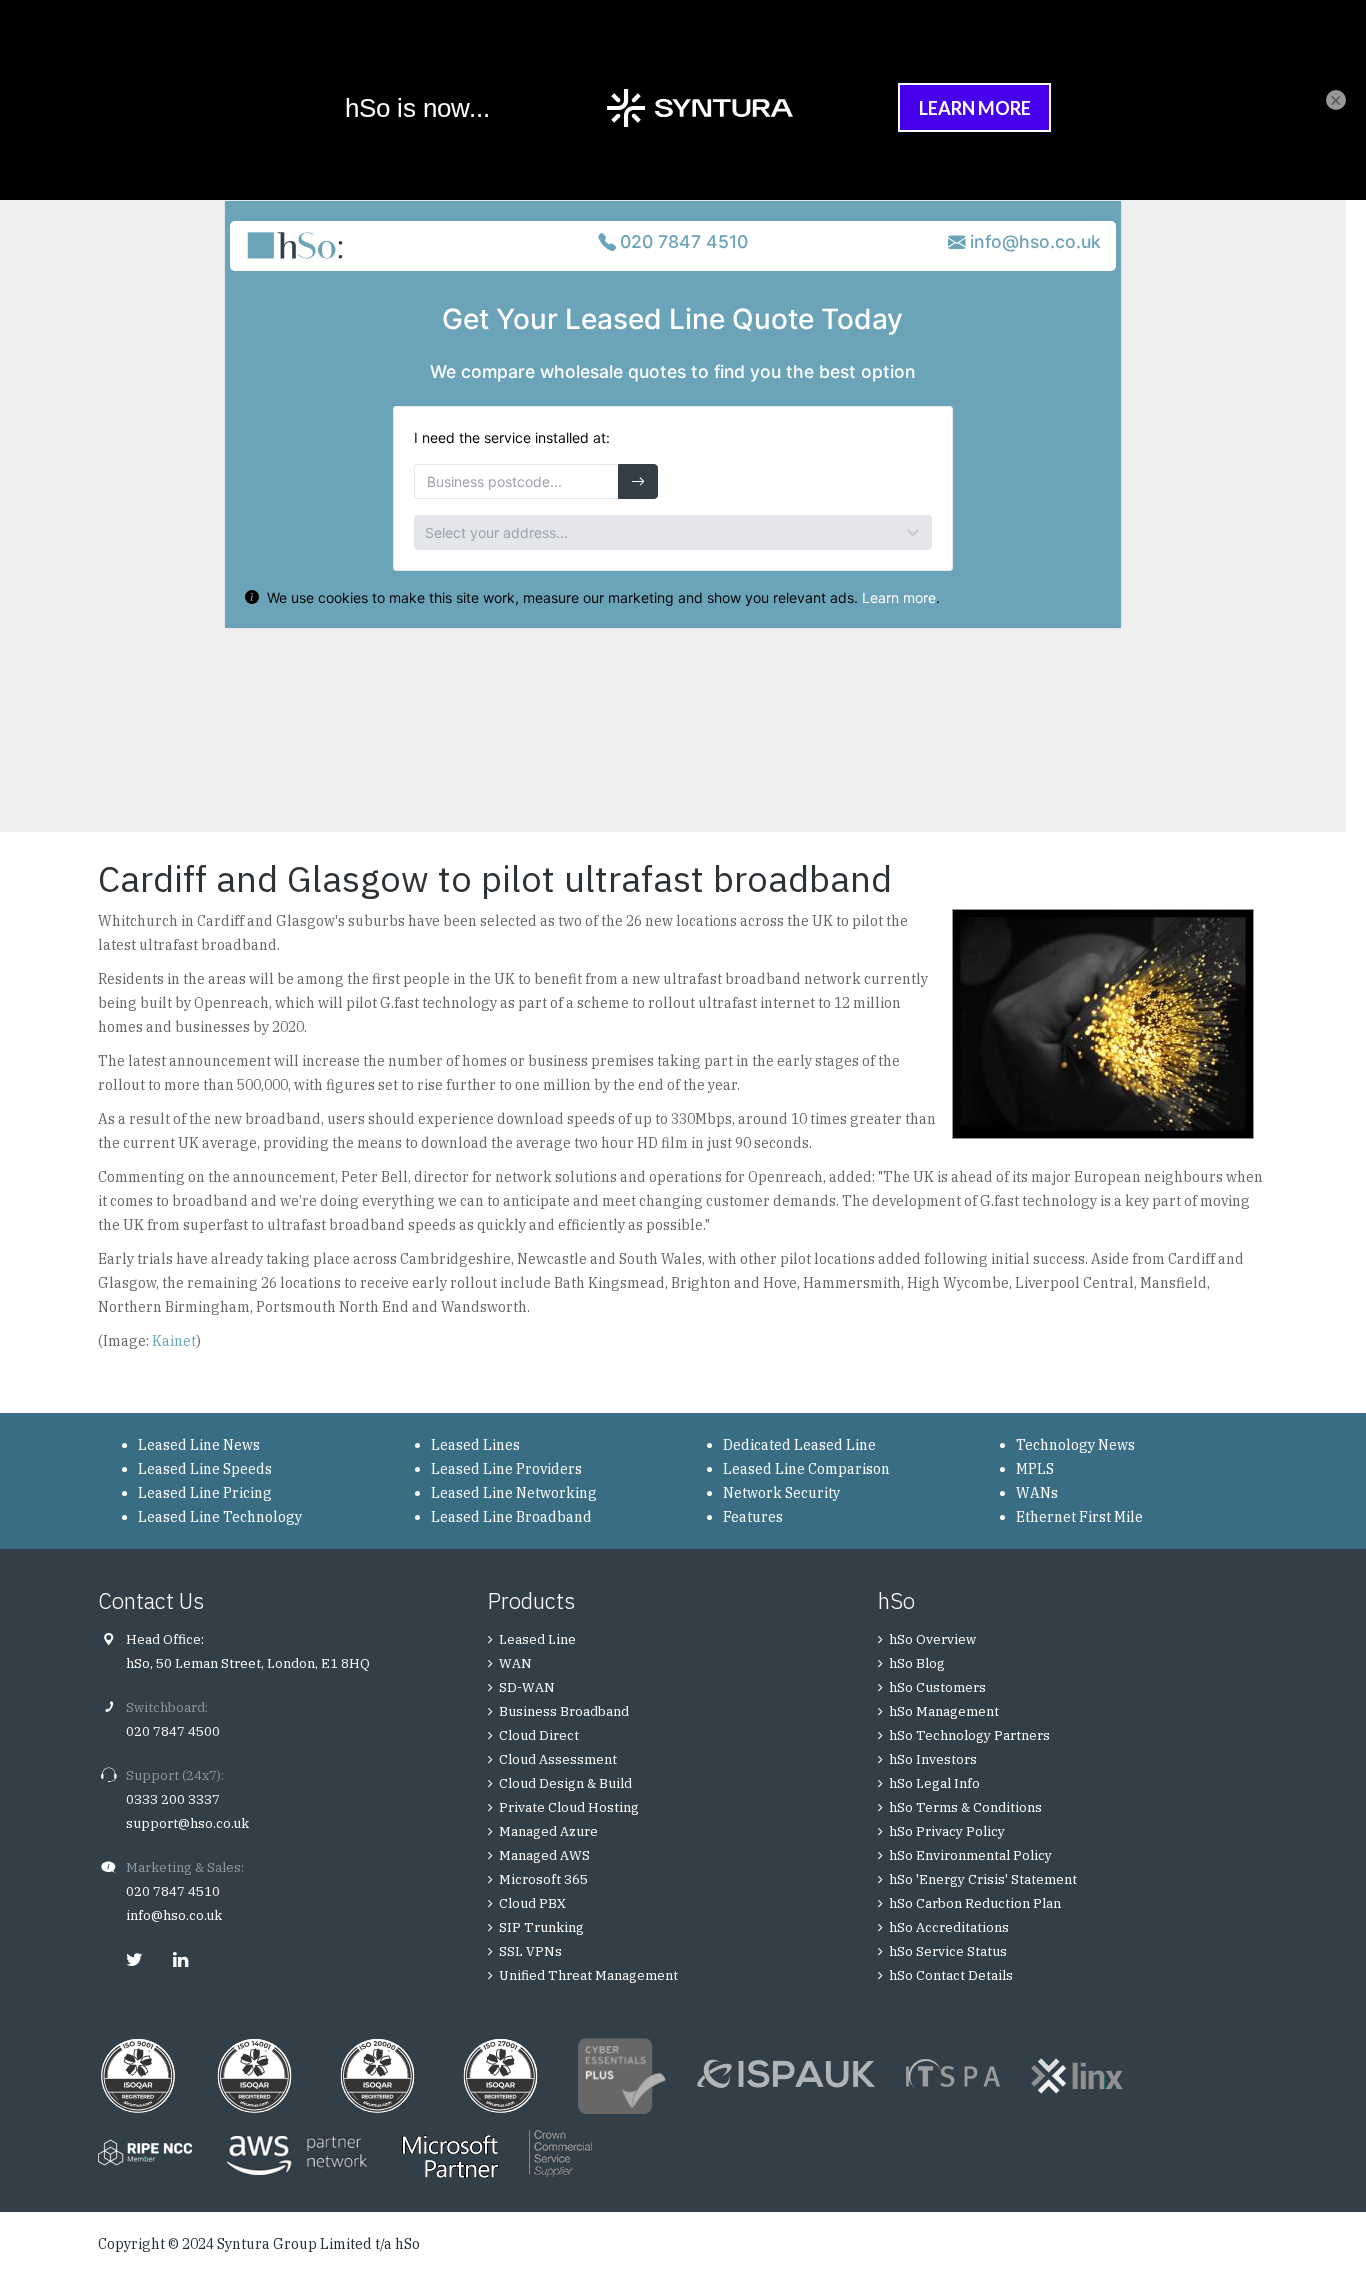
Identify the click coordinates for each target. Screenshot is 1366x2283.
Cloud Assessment (558, 1759)
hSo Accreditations (949, 1927)
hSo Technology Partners (969, 1735)
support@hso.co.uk (187, 1823)
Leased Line (537, 1639)
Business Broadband (564, 1711)
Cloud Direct (539, 1735)
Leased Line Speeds (205, 1469)
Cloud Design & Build (565, 1783)
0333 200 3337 (173, 1799)
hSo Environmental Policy (970, 1855)
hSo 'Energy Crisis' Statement (983, 1879)
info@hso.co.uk (174, 1915)
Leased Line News (199, 1445)
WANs (1037, 1493)
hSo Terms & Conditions (965, 1807)
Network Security (781, 1493)
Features (753, 1517)
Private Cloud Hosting (569, 1807)
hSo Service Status (948, 1951)
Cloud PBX (532, 1903)
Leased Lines (475, 1445)
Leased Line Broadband (511, 1517)
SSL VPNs (530, 1951)
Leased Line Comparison (806, 1469)
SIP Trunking (541, 1927)
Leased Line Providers (506, 1469)
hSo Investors (933, 1759)
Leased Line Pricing (205, 1493)
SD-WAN (527, 1687)
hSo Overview (932, 1639)
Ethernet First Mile (1079, 1517)
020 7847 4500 (173, 1731)
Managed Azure (548, 1831)
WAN (515, 1663)
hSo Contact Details (951, 1975)
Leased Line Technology (220, 1517)
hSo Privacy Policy (947, 1831)
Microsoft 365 (543, 1879)
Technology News (1075, 1445)
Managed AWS (544, 1855)
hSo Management (944, 1711)
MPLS (1035, 1469)
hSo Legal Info (934, 1783)
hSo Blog (917, 1663)
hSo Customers (937, 1687)
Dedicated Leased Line (799, 1445)
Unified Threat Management (588, 1975)
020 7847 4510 (173, 1891)
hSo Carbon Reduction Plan (975, 1903)
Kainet (174, 1341)
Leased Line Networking (514, 1493)
